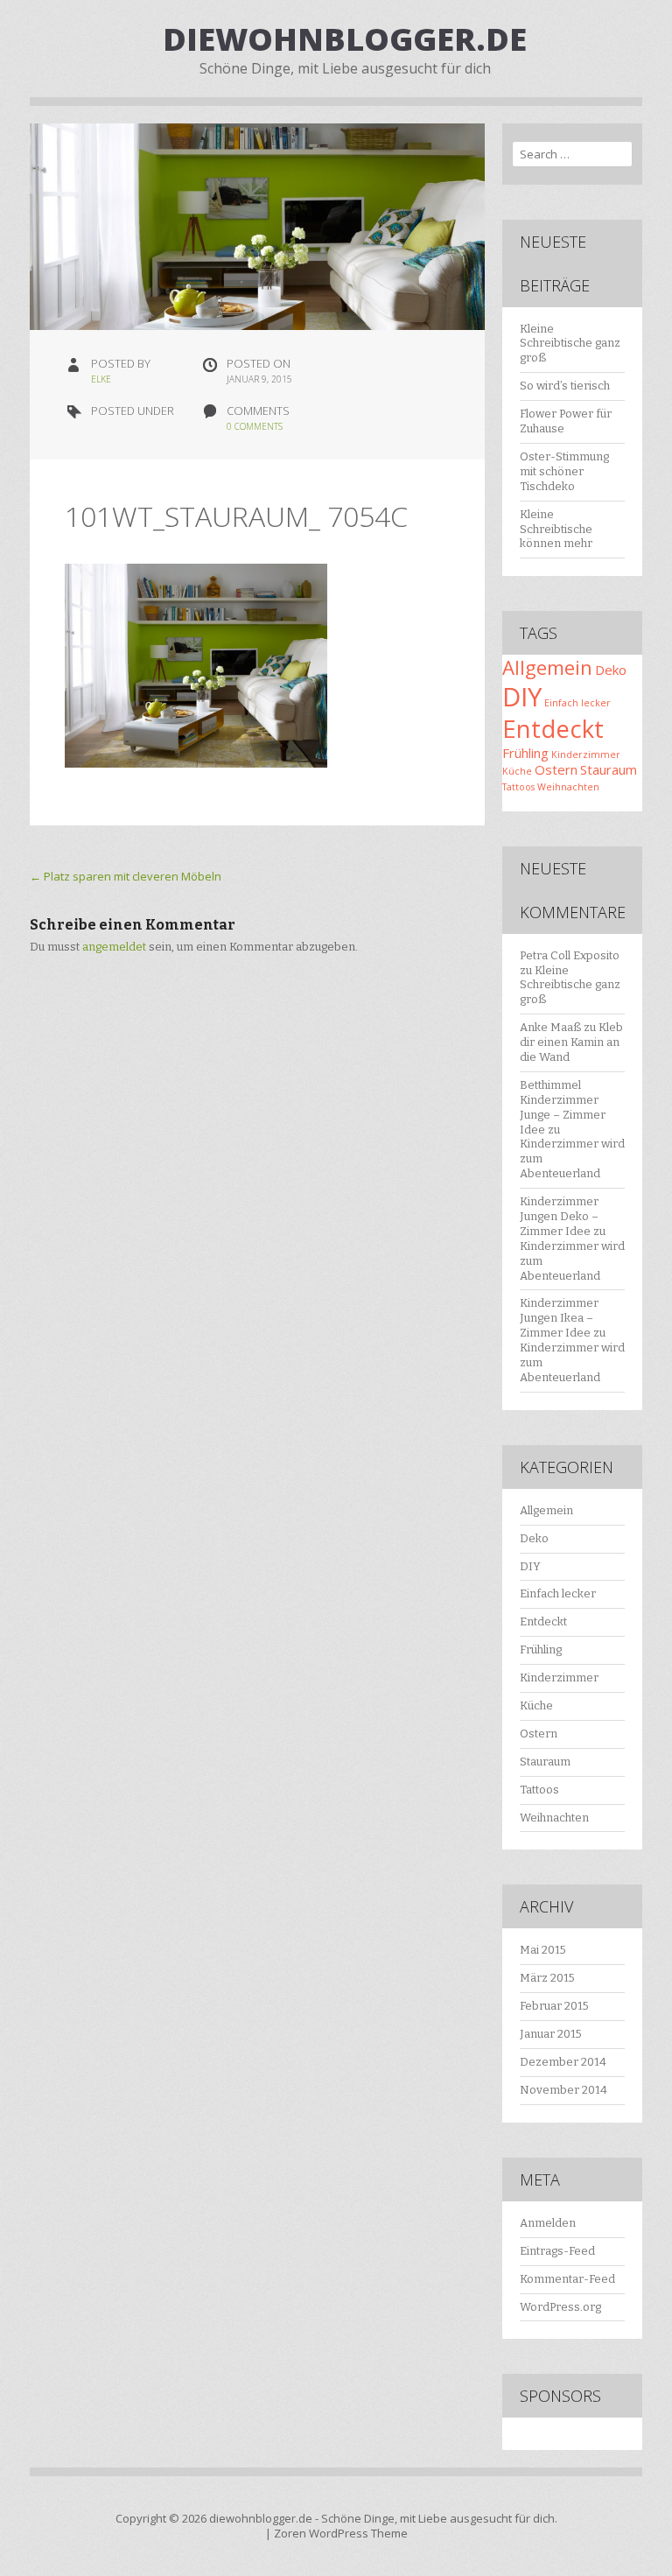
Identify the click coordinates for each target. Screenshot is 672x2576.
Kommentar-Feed (567, 2279)
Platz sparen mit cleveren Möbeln (126, 876)
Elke (101, 379)
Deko (611, 670)
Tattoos (518, 787)
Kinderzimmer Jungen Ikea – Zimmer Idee (559, 1318)
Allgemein (547, 667)
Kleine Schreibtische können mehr (556, 529)
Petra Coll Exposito (570, 955)
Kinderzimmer (586, 755)
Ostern (556, 769)
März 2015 (547, 1978)
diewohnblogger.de (345, 39)
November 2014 (563, 2090)
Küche (517, 771)
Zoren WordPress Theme (341, 2533)
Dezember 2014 (563, 2062)
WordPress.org (560, 2307)
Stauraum (609, 769)
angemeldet (114, 947)
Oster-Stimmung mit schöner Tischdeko (564, 471)
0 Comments (255, 426)
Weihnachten (568, 787)
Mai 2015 (543, 1950)
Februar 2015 (554, 2006)
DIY (522, 697)
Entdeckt (553, 729)
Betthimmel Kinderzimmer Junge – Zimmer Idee (563, 1107)
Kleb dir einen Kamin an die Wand (571, 1042)
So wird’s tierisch (565, 386)
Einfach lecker (577, 703)
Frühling (525, 753)
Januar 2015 (551, 2034)
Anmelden (548, 2223)
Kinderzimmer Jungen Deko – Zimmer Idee (559, 1216)
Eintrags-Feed (557, 2251)
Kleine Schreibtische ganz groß (570, 344)
